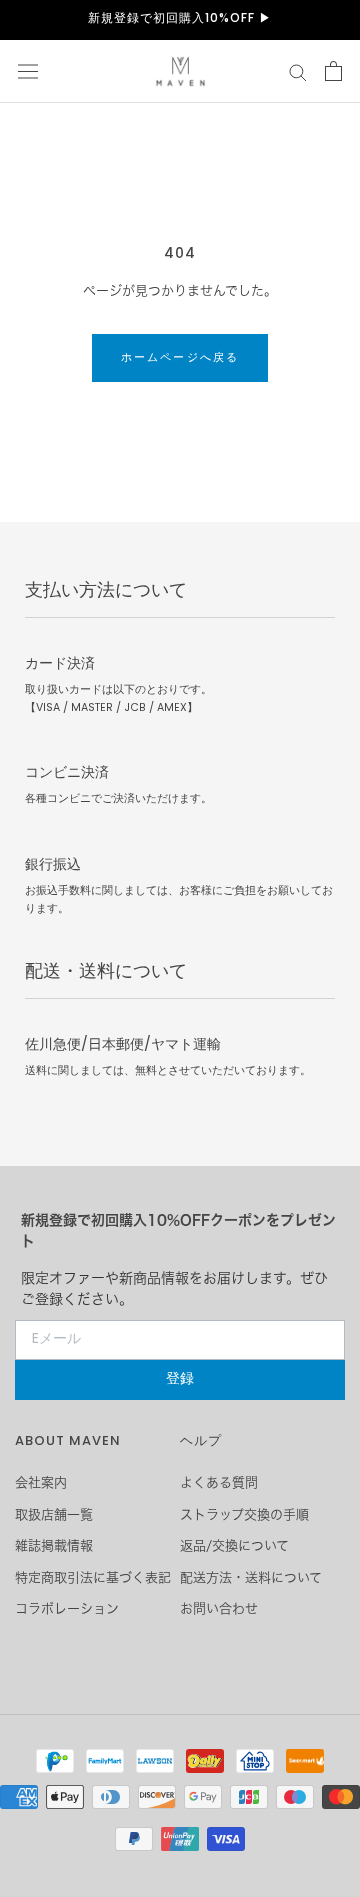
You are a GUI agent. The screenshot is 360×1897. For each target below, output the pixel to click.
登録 (180, 1379)
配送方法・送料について (251, 1577)
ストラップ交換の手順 (244, 1514)
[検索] (298, 71)
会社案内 (41, 1482)
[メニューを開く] (28, 71)
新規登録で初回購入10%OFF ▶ (180, 19)
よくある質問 (219, 1482)
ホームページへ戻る (180, 358)
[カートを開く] (333, 71)
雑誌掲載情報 (54, 1545)
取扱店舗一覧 (54, 1514)
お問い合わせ (219, 1608)
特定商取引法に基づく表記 (93, 1577)
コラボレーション (67, 1608)
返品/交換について (234, 1545)
